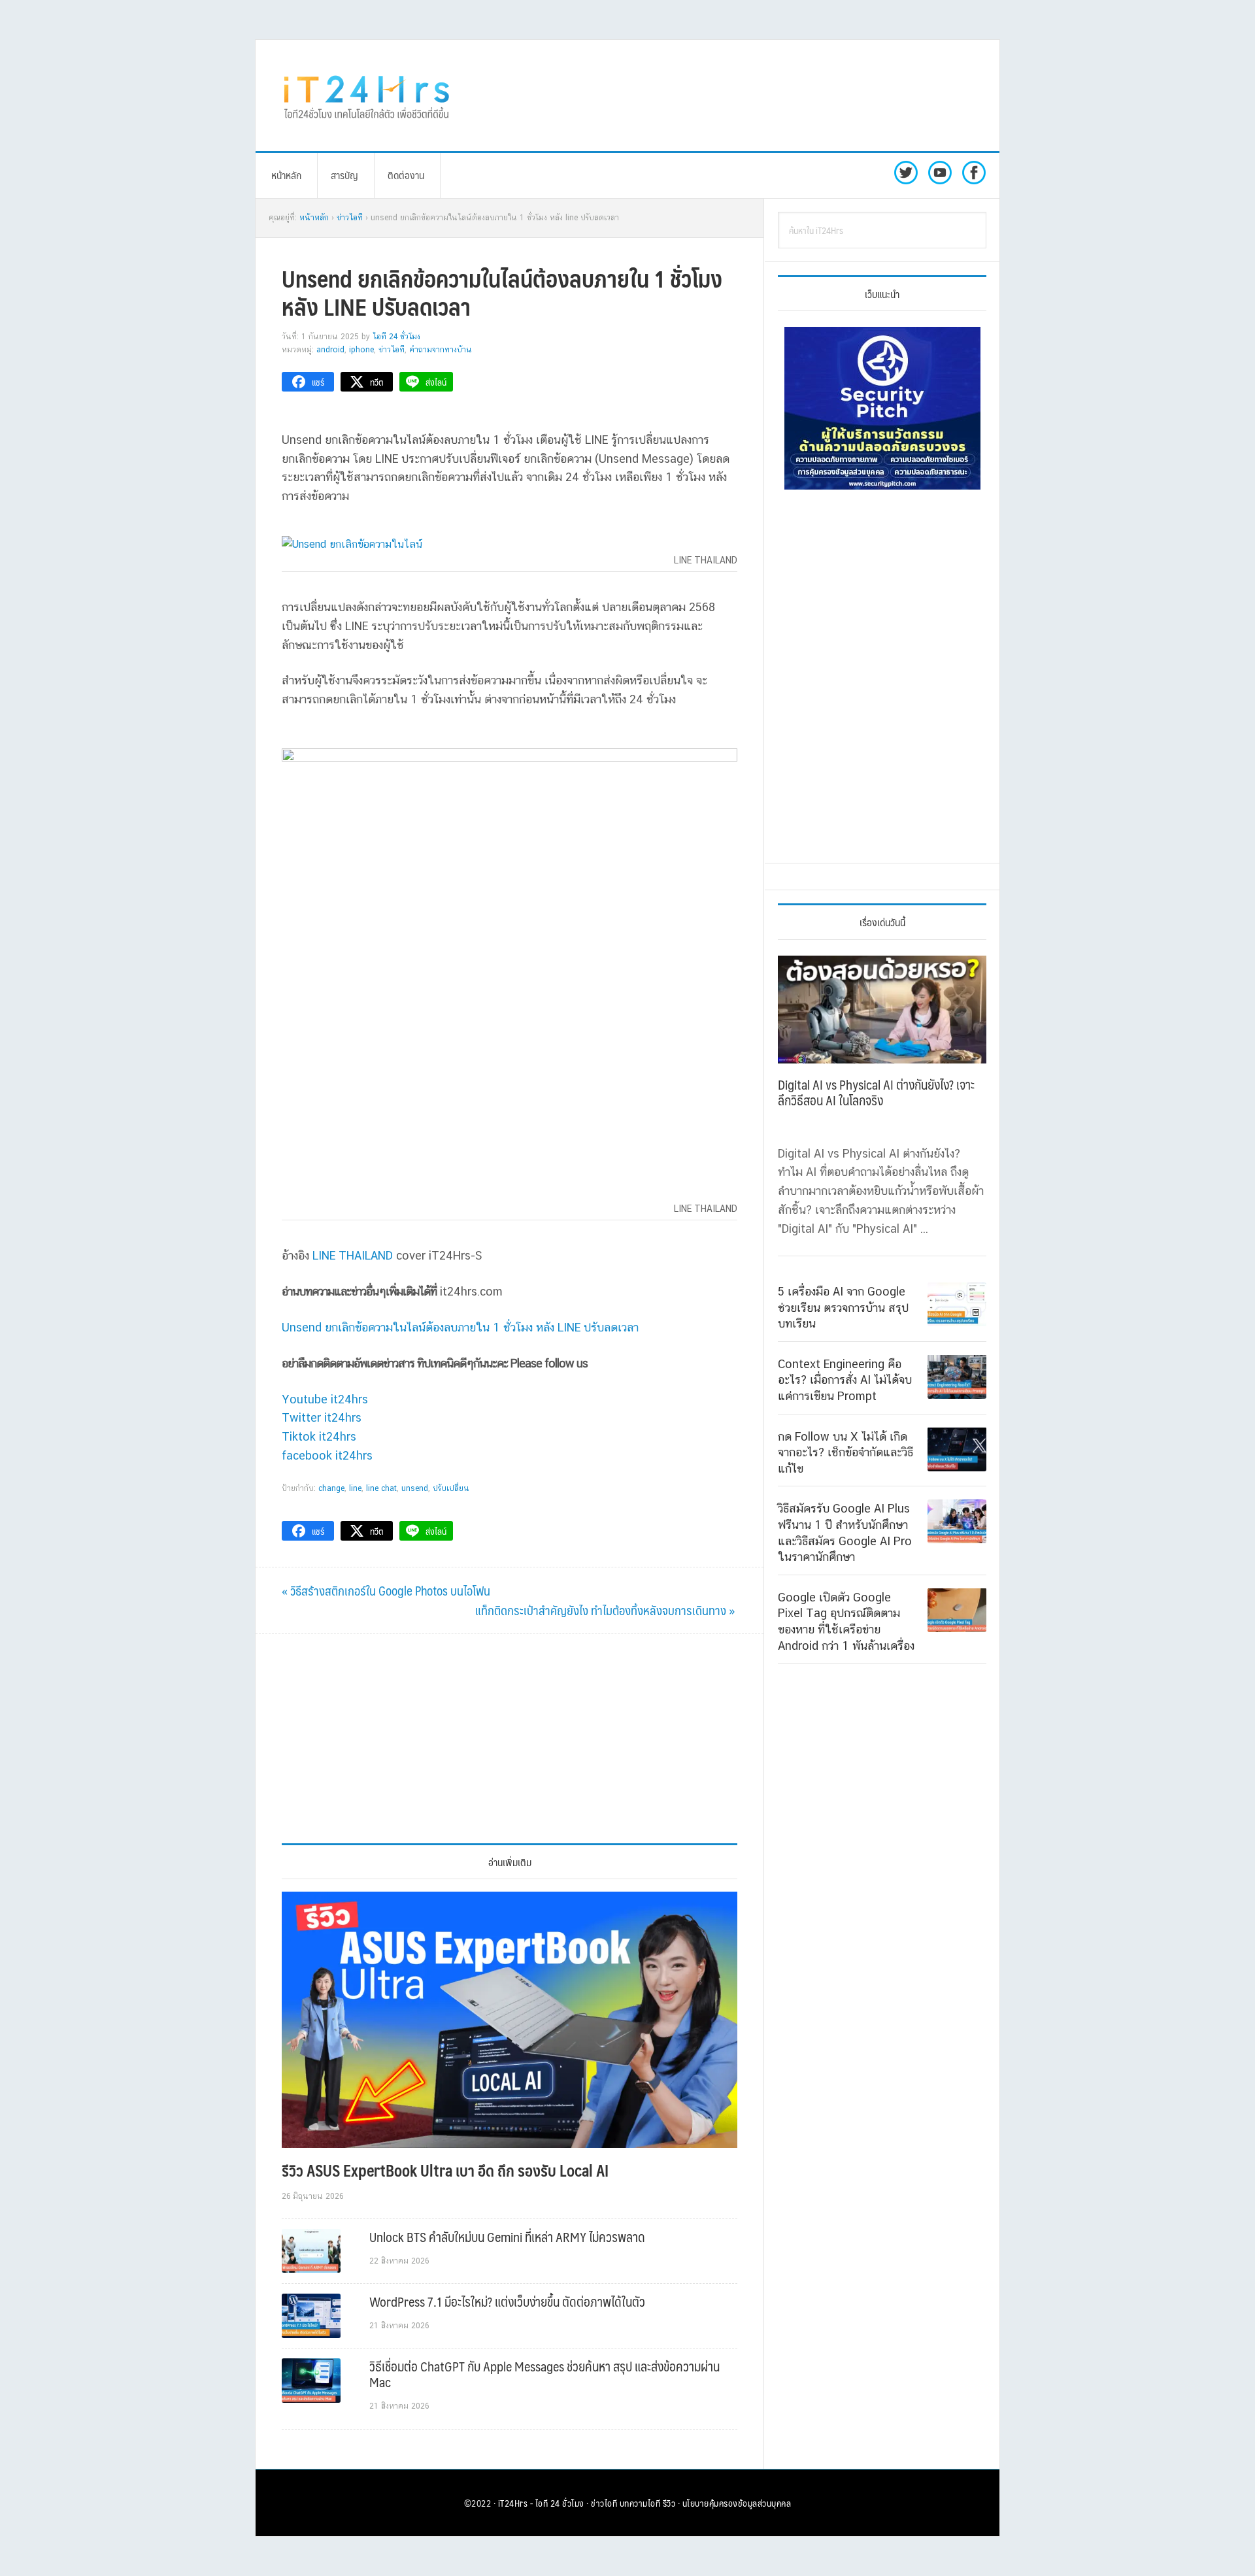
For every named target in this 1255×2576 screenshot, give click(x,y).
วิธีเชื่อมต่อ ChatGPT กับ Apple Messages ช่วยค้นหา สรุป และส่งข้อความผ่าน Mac (544, 2374)
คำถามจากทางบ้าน (441, 350)
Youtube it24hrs (325, 1399)
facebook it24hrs (327, 1455)
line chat (381, 1488)
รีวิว (669, 2503)
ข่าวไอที (392, 350)
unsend (415, 1488)
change (331, 1488)
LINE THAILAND (353, 1255)
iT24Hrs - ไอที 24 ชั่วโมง (541, 2503)
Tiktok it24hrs (319, 1436)
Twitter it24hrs (322, 1417)
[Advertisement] (735, 95)
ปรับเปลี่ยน (451, 1488)
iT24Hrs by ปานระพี (367, 95)
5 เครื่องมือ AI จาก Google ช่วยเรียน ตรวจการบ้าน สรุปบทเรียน (843, 1307)
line (355, 1488)
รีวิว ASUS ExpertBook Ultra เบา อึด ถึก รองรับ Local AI (445, 2170)
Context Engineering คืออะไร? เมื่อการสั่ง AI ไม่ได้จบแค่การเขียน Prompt (845, 1379)
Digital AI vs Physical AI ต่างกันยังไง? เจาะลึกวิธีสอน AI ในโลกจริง (876, 1092)
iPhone (361, 350)
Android (330, 350)
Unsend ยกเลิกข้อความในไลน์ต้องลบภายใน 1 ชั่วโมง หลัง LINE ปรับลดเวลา (460, 1327)
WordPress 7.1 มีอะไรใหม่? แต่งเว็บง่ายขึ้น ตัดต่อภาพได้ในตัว (507, 2301)
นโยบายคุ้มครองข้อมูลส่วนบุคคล (737, 2503)
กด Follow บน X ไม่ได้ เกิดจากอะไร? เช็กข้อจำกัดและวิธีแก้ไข (845, 1452)
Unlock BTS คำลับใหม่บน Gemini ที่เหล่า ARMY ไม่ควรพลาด (507, 2237)
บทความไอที (640, 2503)
